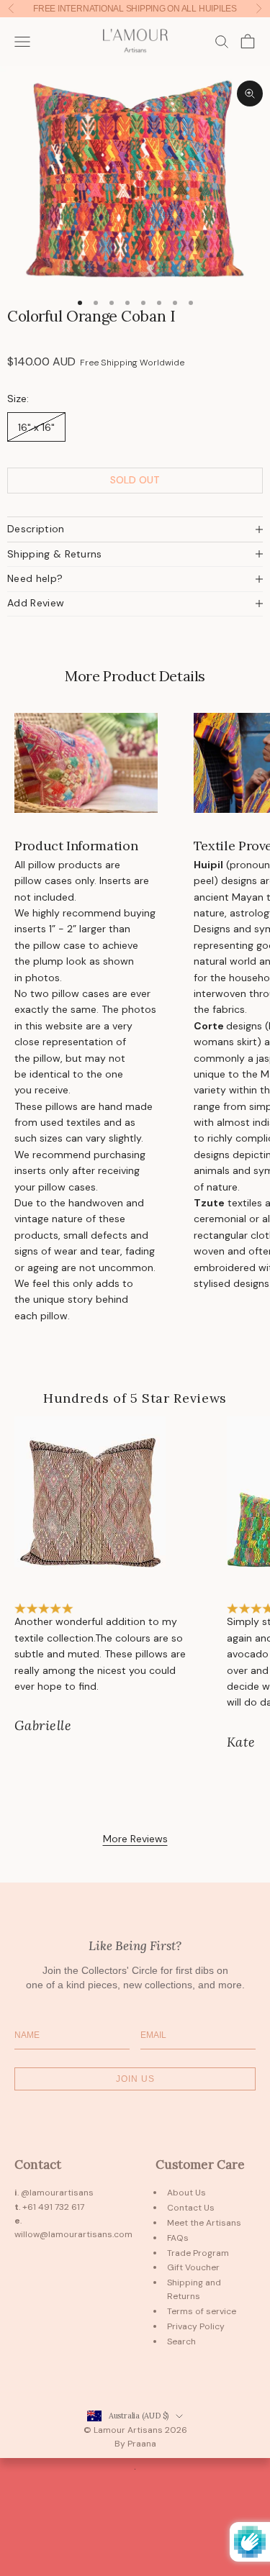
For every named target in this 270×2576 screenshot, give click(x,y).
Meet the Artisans (204, 2223)
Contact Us (191, 2208)
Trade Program (198, 2253)
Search (181, 2341)
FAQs (178, 2238)
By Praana (135, 2444)
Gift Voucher (193, 2267)
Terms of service (202, 2311)
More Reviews (135, 1839)
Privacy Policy (196, 2326)
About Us (186, 2193)
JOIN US (135, 2079)
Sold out (135, 480)
